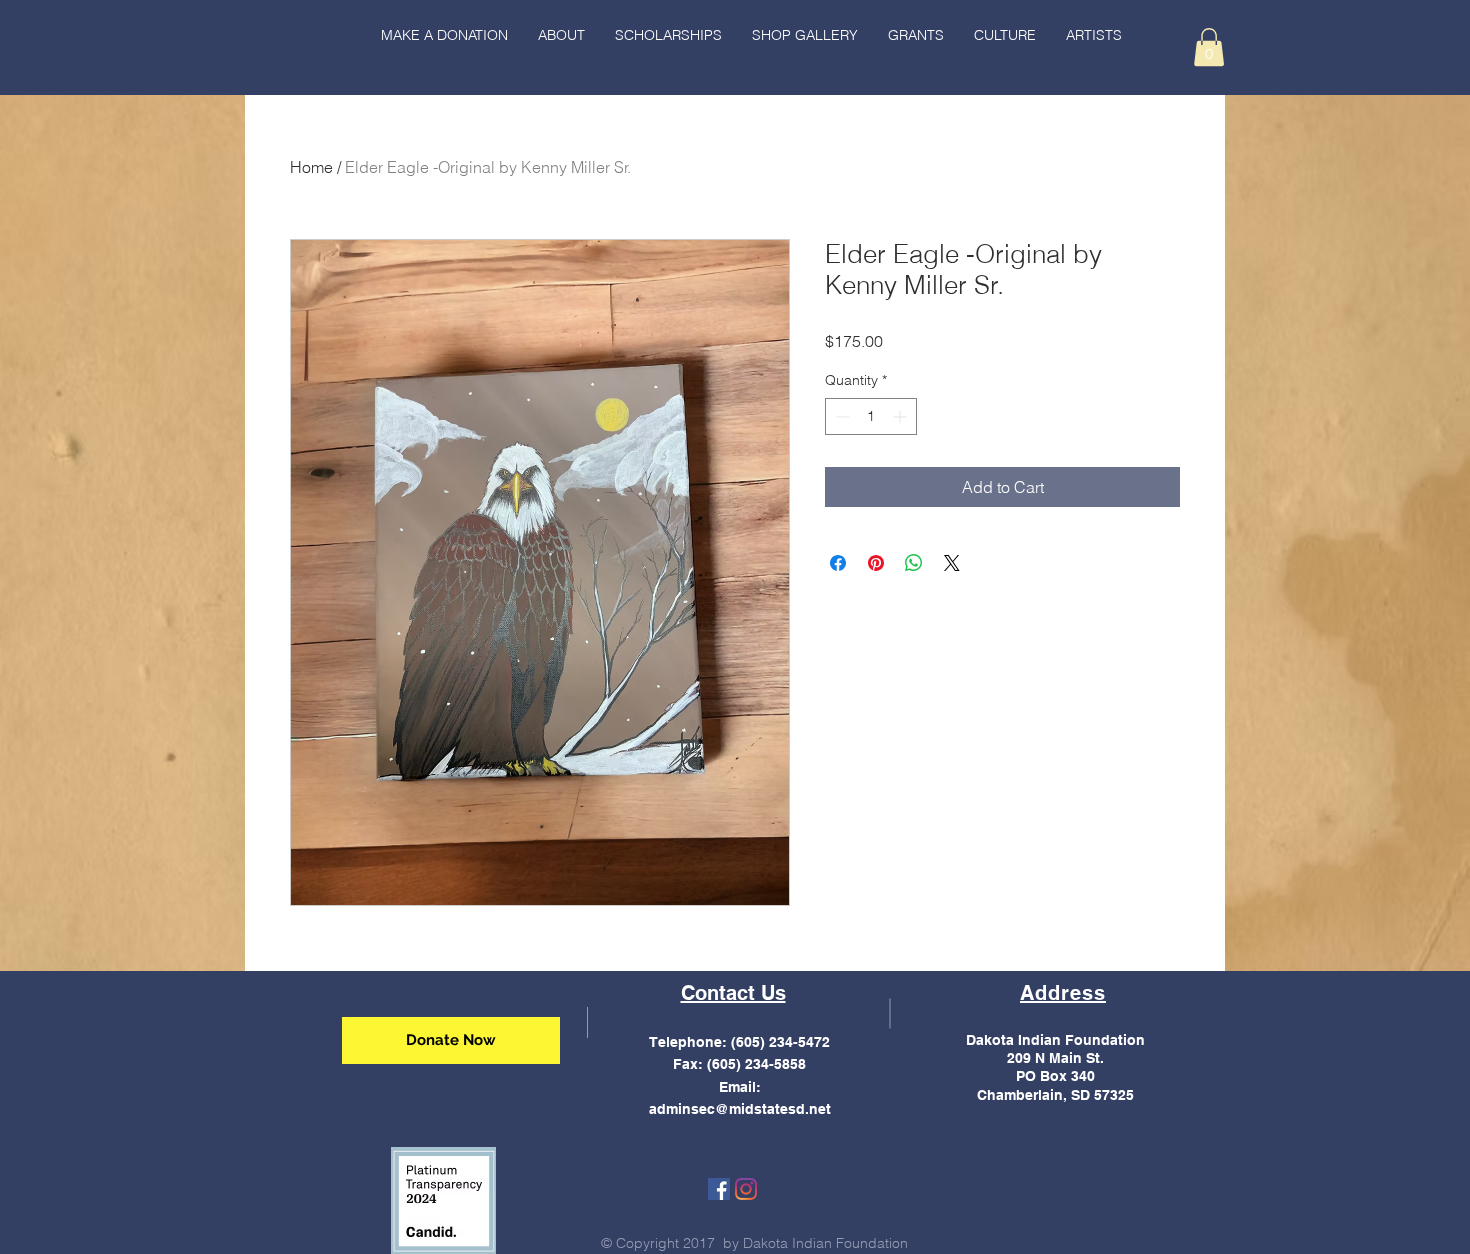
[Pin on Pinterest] (876, 563)
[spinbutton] (871, 416)
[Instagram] (746, 1189)
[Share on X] (952, 563)
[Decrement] (840, 416)
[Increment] (901, 416)
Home (311, 167)
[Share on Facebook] (838, 563)
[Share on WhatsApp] (914, 563)
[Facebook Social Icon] (719, 1189)
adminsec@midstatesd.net (740, 1109)
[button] (1005, 35)
